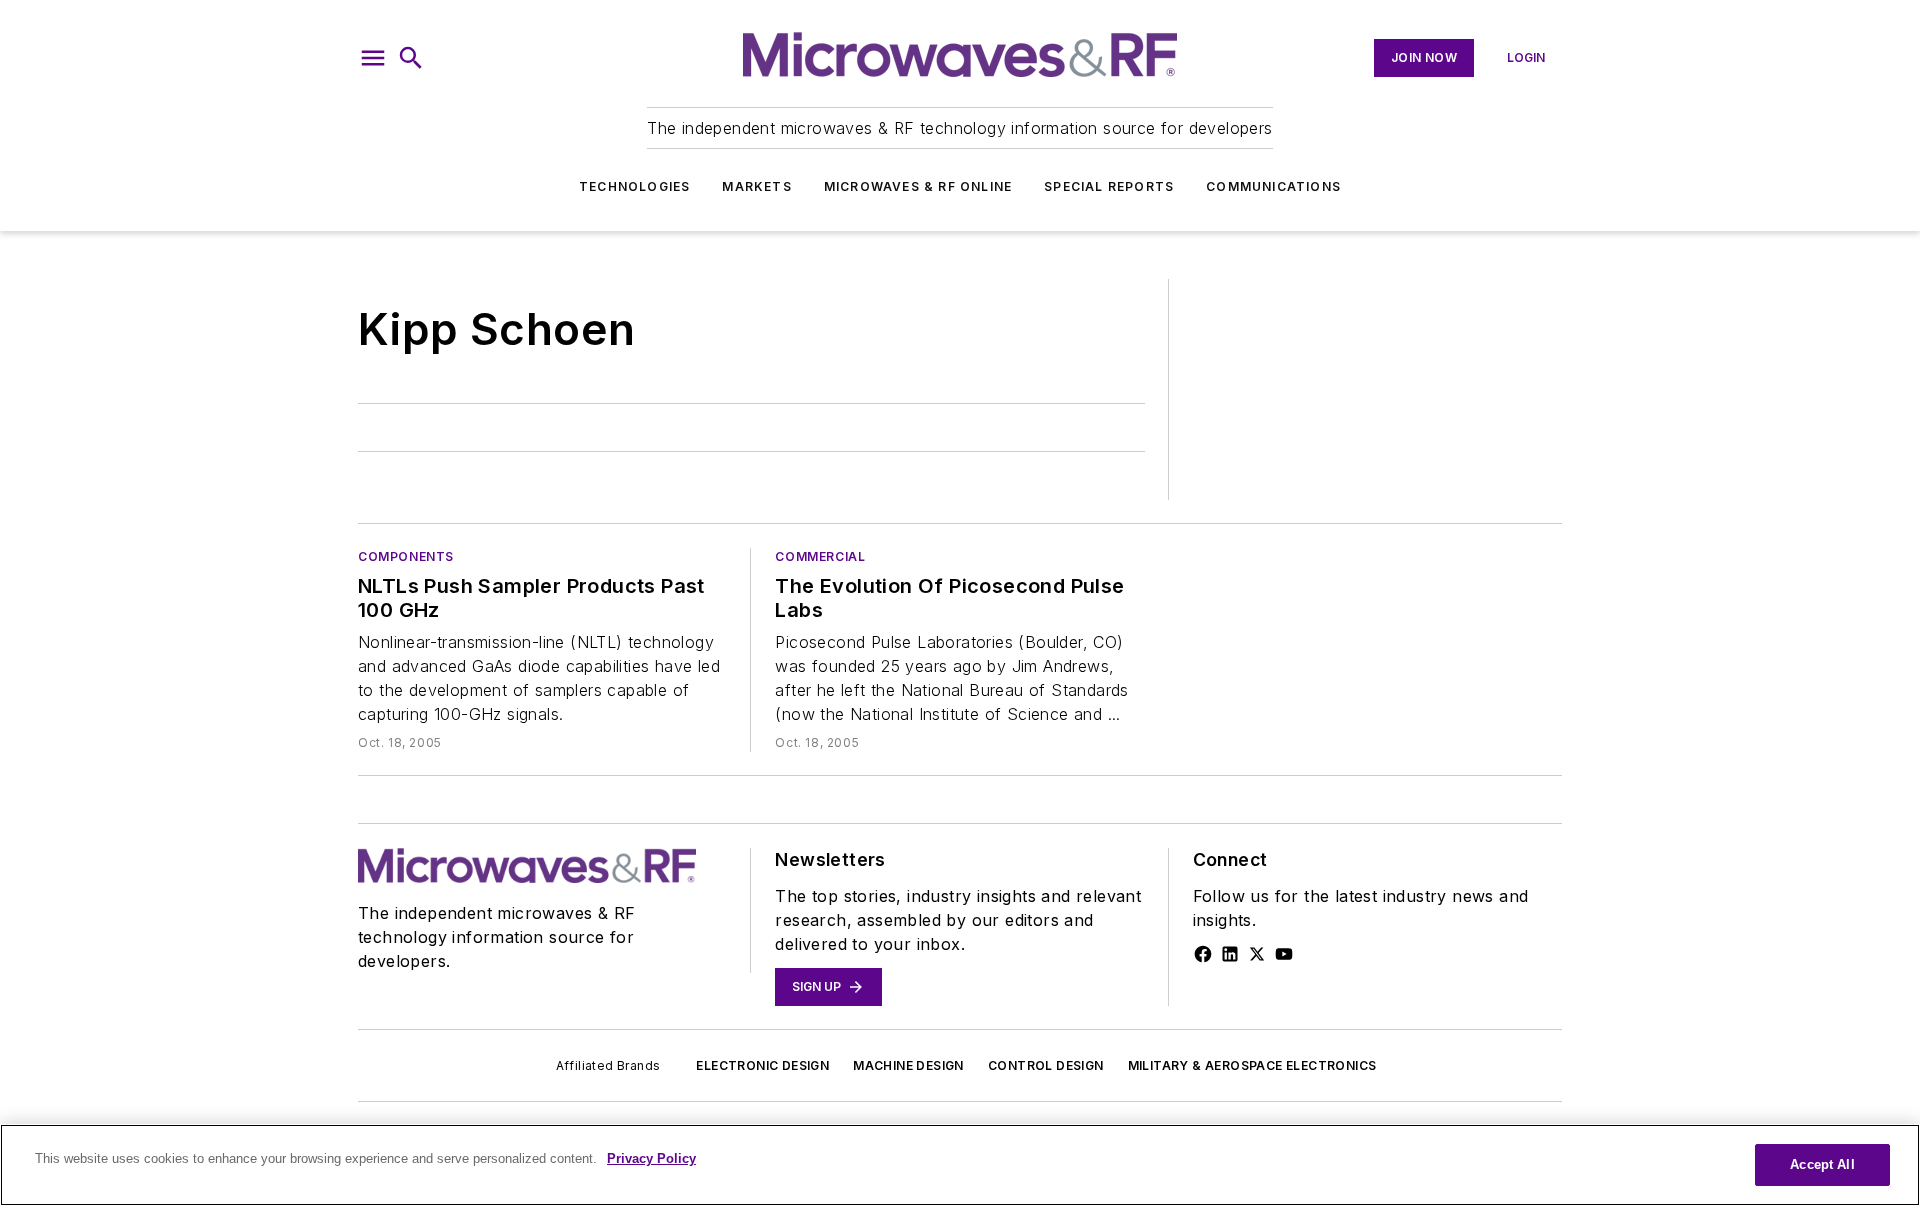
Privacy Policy (651, 1158)
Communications (1273, 186)
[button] (373, 58)
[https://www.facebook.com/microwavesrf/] (1203, 954)
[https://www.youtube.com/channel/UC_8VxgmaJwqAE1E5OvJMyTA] (1284, 954)
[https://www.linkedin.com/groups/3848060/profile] (1230, 954)
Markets (756, 186)
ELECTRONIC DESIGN (762, 1065)
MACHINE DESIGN (908, 1065)
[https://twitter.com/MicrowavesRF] (1257, 954)
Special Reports (1109, 186)
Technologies (634, 186)
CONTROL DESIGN (1046, 1065)
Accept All (1822, 1164)
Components (406, 556)
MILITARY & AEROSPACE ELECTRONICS (1252, 1065)
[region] (960, 1165)
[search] (411, 58)
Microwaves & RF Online (918, 186)
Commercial (820, 556)
